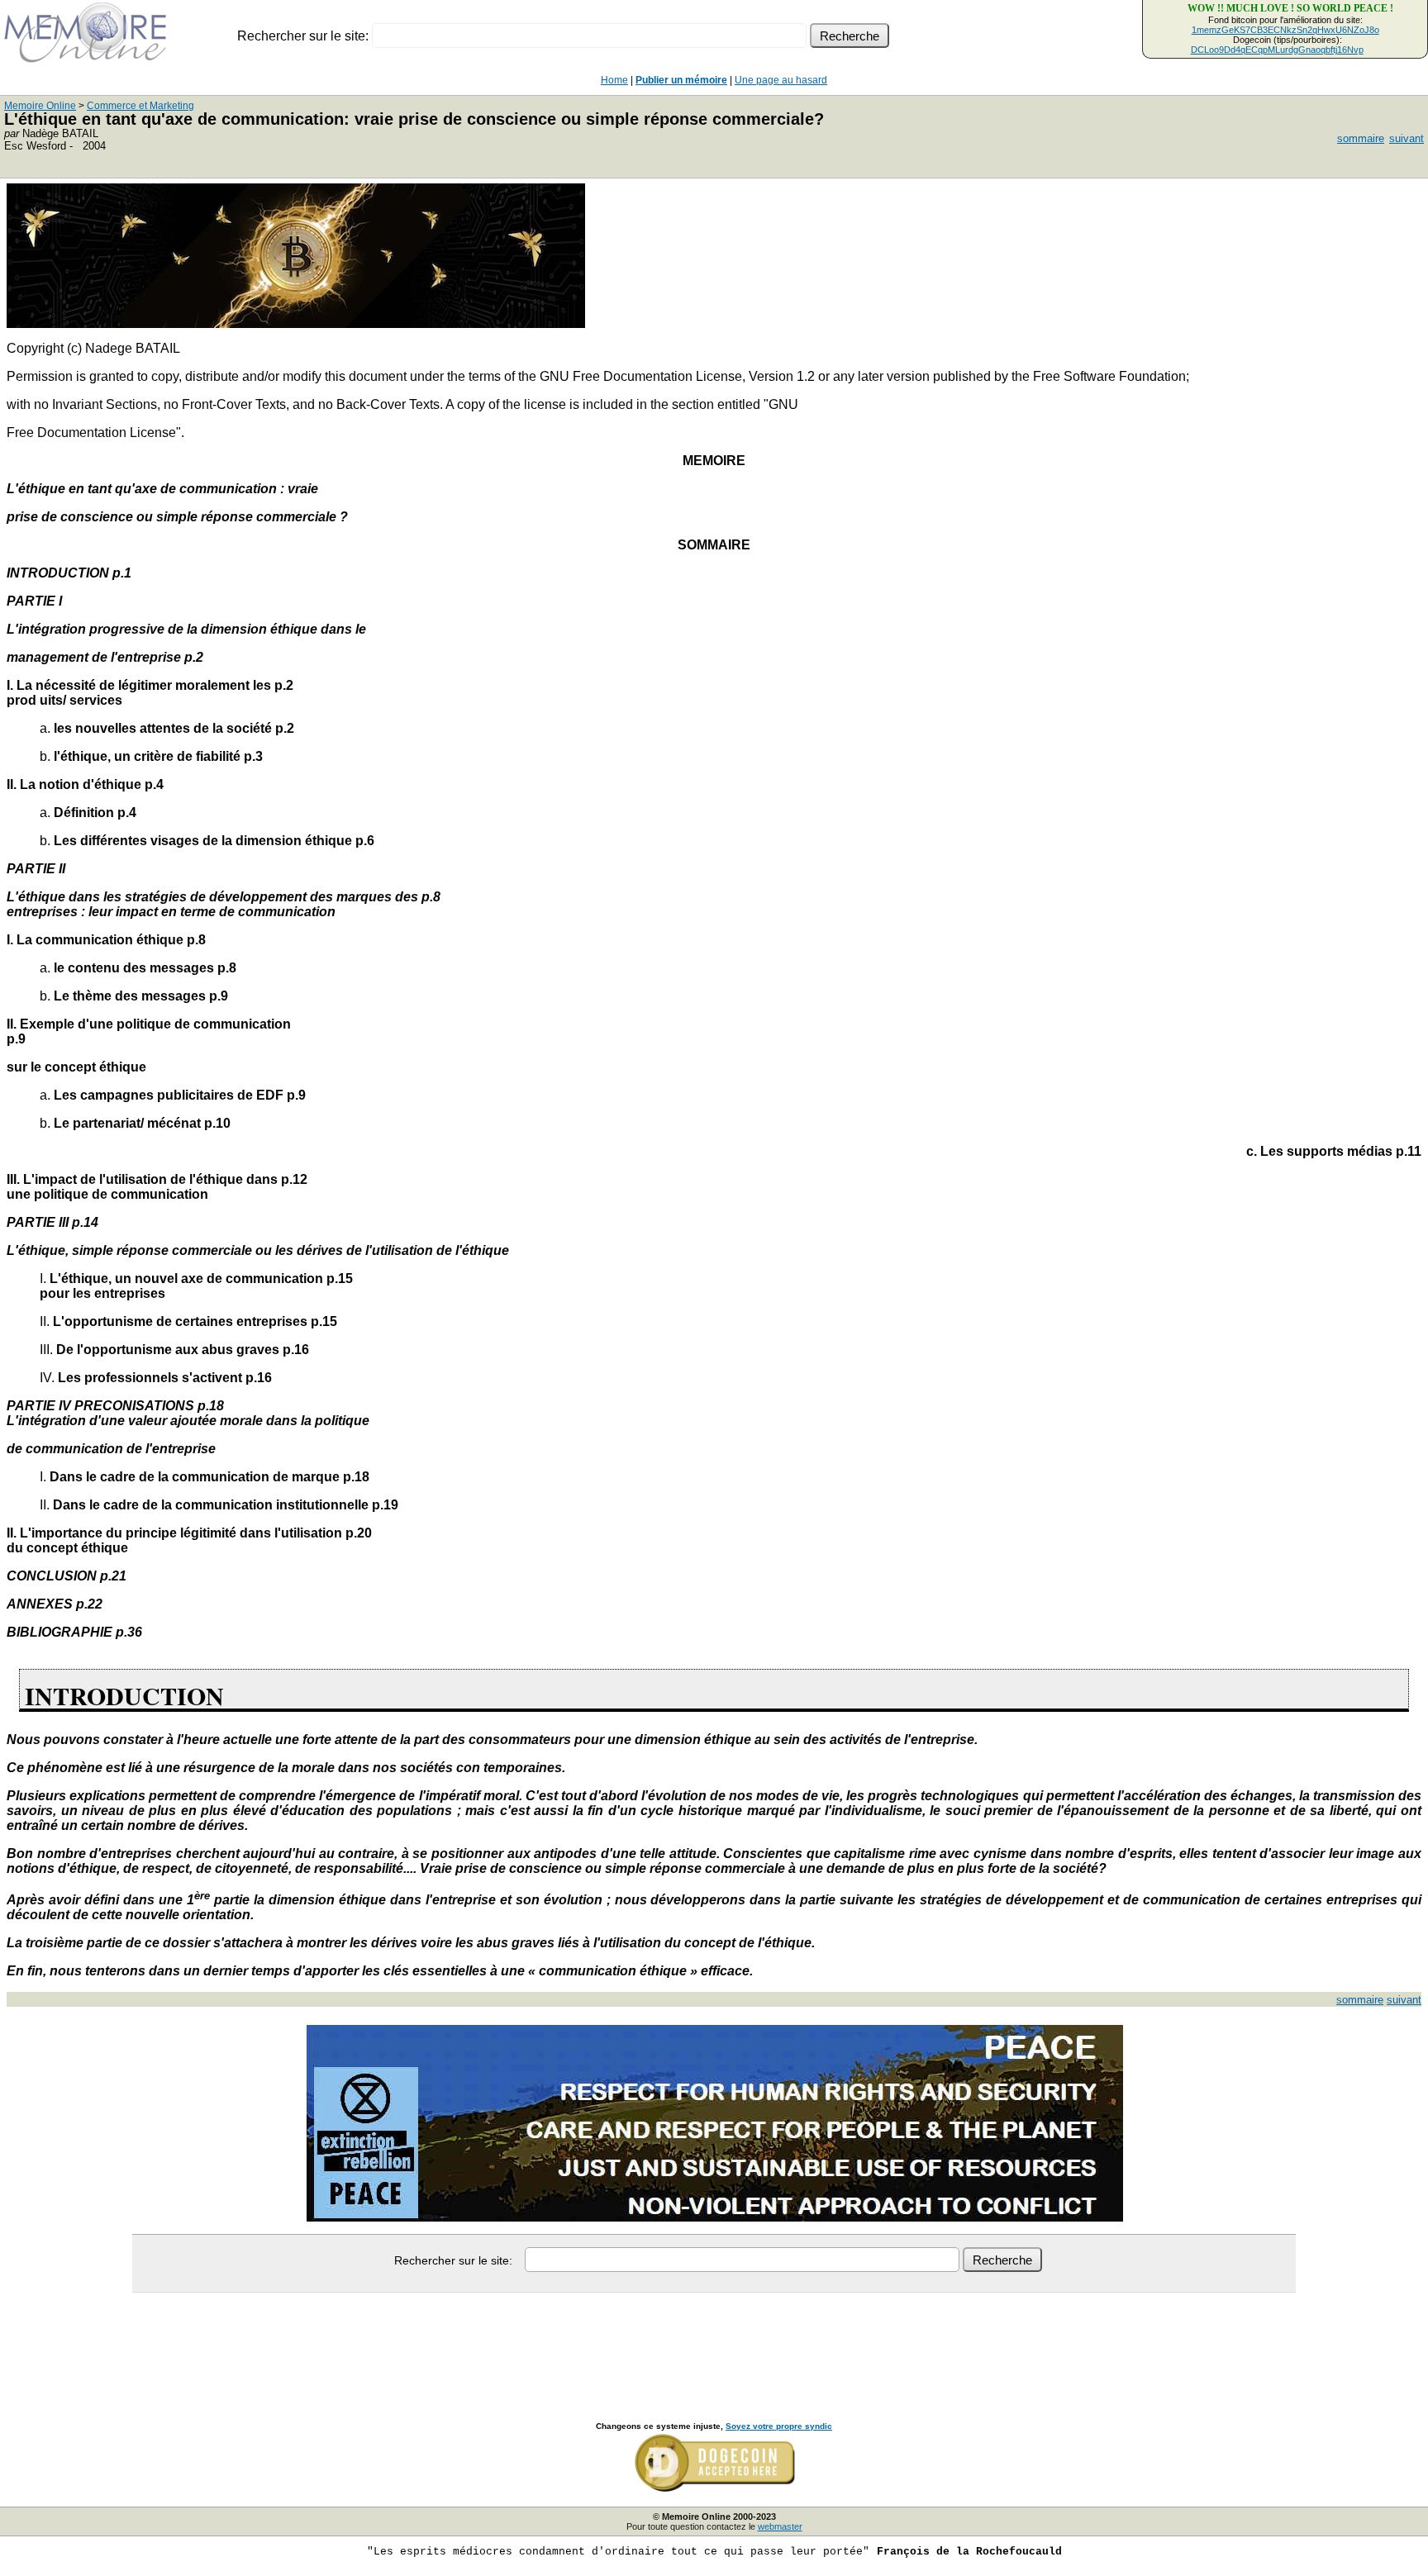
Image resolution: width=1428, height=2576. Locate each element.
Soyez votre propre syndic (779, 2426)
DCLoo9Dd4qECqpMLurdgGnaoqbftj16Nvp (1277, 50)
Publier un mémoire (681, 80)
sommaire (1361, 138)
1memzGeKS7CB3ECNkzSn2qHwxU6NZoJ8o (1285, 30)
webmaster (780, 2526)
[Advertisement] (714, 2339)
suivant (1407, 138)
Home (614, 80)
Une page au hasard (781, 80)
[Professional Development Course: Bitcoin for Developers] (296, 323)
